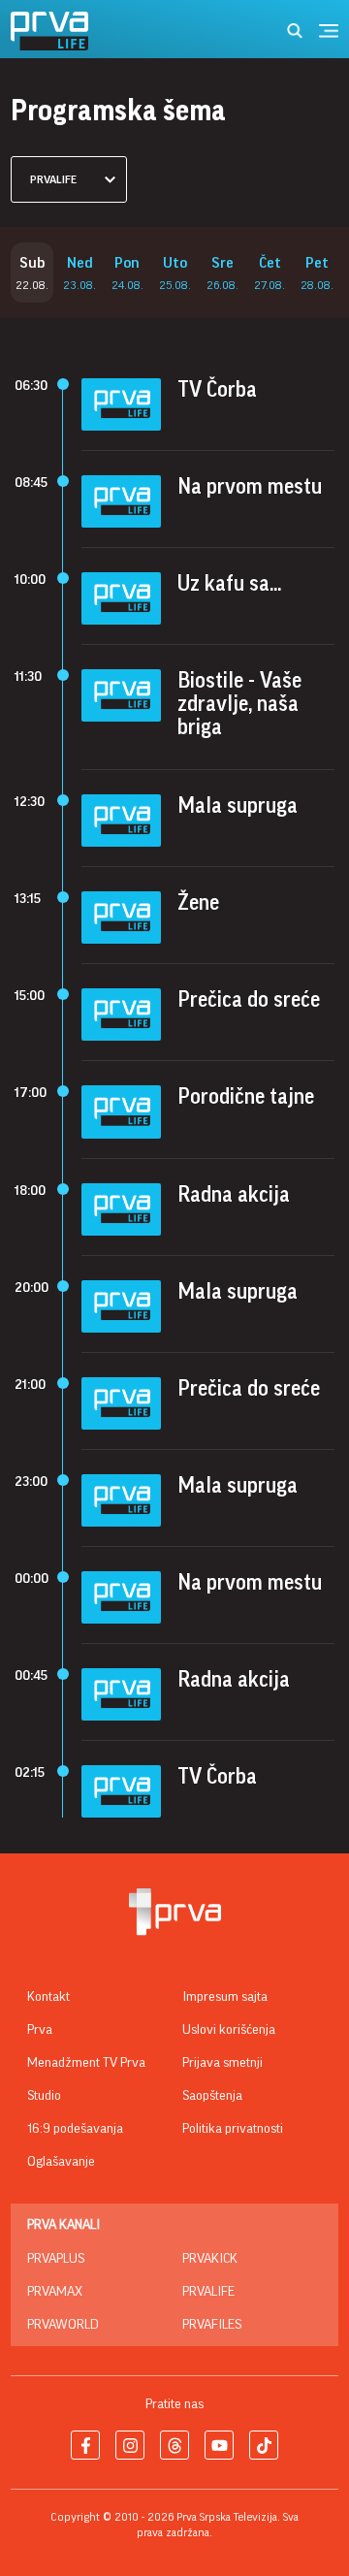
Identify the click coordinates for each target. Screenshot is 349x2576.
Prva (40, 2030)
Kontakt (48, 1997)
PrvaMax (55, 2292)
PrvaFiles (212, 2325)
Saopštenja (212, 2096)
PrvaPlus (56, 2259)
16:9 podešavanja (75, 2129)
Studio (44, 2096)
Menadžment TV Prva (86, 2063)
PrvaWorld (63, 2325)
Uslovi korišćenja (229, 2030)
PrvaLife (208, 2292)
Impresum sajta (225, 1997)
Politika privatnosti (233, 2129)
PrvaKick (210, 2259)
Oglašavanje (61, 2162)
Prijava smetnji (222, 2063)
